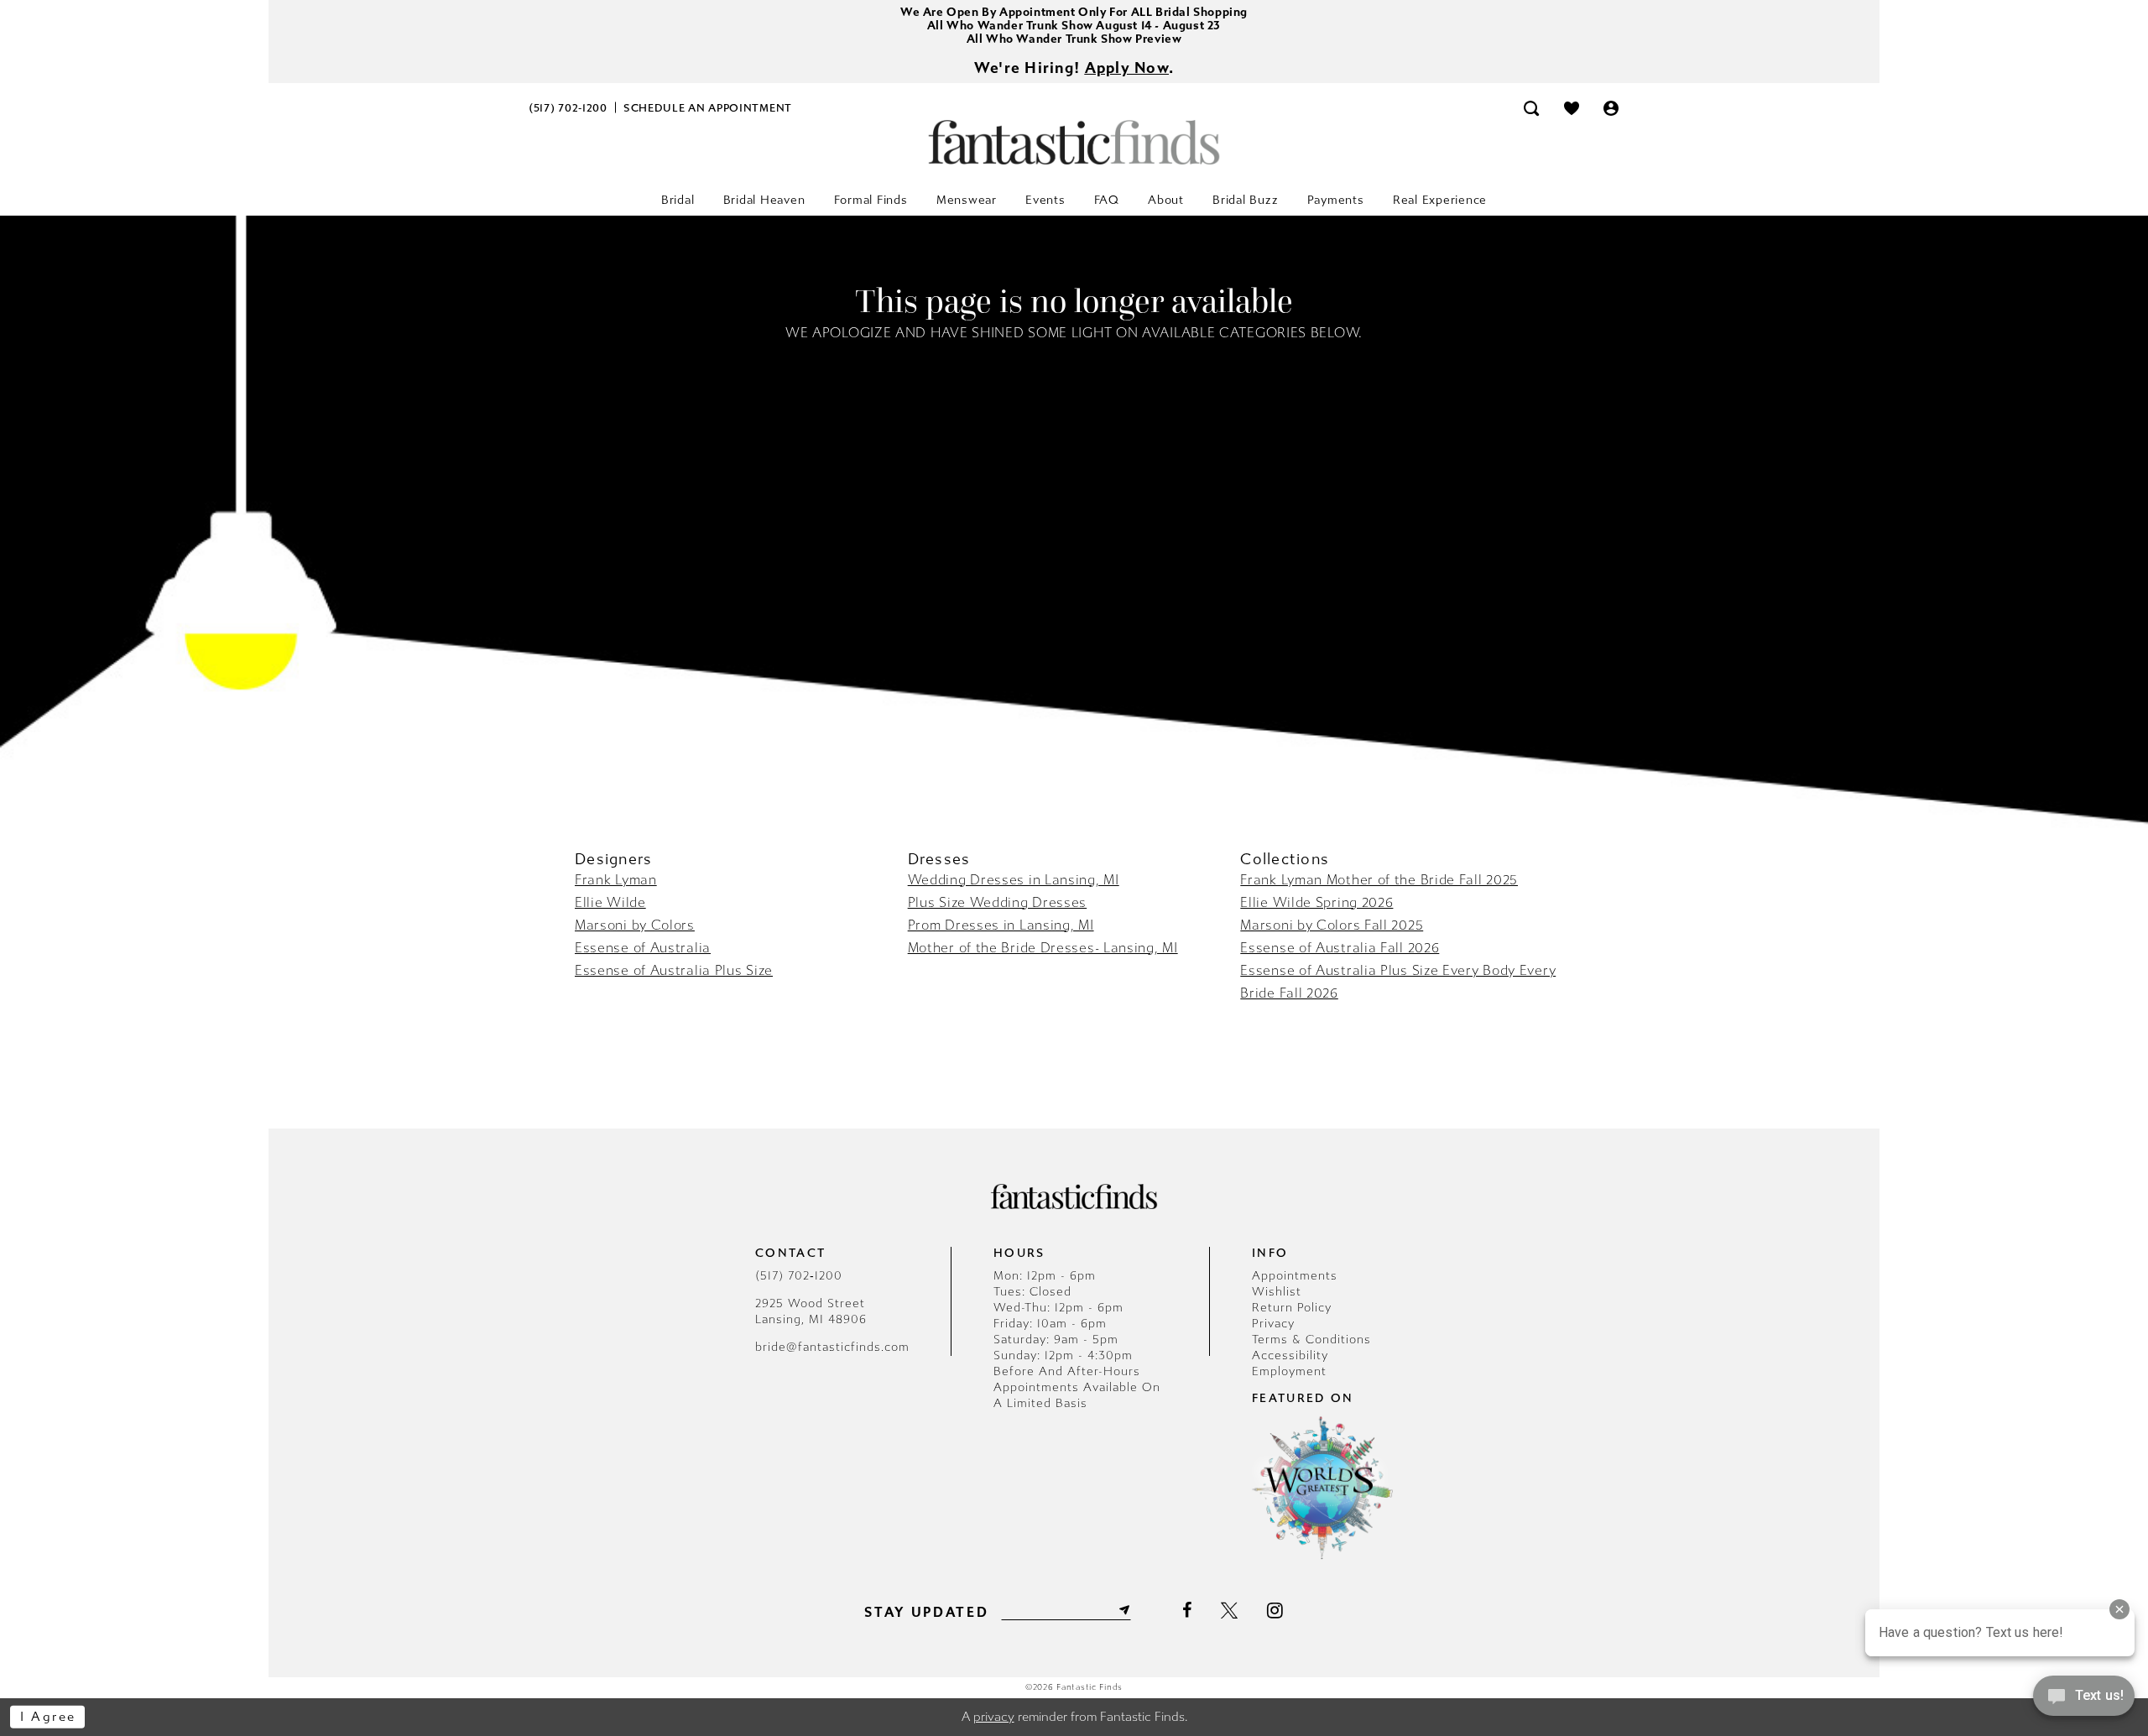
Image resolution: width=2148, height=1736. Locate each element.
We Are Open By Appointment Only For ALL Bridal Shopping (1074, 12)
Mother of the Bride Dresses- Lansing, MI (1043, 948)
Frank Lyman (616, 880)
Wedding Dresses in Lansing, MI (1014, 880)
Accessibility (1290, 1355)
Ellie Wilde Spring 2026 (1316, 902)
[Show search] (1531, 108)
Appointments (1295, 1276)
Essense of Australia (643, 948)
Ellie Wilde (610, 902)
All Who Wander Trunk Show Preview (1074, 39)
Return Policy (1292, 1308)
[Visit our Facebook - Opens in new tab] (1187, 1610)
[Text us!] (2084, 1701)
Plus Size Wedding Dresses (998, 902)
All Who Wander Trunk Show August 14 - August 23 (1074, 26)
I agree (48, 1717)
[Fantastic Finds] (1074, 142)
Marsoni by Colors (635, 925)
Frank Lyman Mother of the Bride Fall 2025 (1379, 880)
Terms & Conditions (1311, 1340)
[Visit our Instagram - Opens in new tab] (1275, 1610)
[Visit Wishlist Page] (1572, 108)
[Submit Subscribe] (1123, 1610)
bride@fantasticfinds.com (832, 1347)
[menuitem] (568, 108)
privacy (994, 1717)
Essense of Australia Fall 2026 (1340, 948)
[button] (1612, 108)
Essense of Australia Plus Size (674, 970)
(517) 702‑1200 (799, 1276)
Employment (1289, 1371)
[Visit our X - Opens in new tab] (1229, 1610)
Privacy (1273, 1324)
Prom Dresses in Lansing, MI (1001, 925)
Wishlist (1277, 1292)
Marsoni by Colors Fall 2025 (1332, 925)
